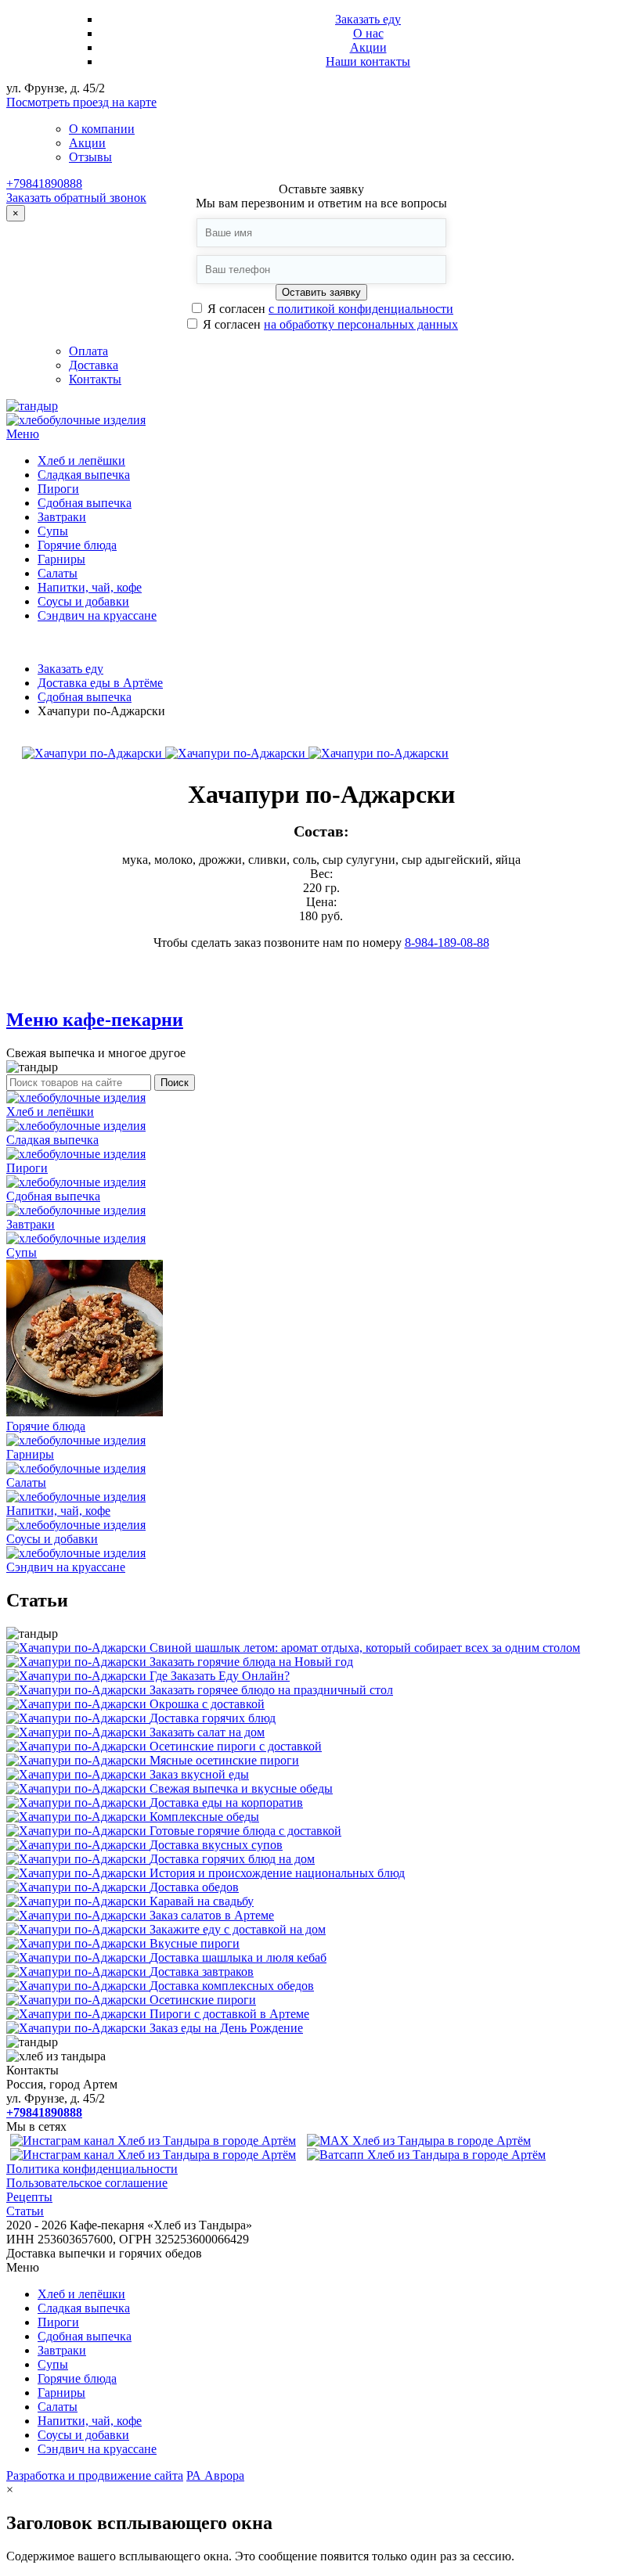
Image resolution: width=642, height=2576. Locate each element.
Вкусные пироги (195, 1943)
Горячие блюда (77, 545)
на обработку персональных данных (361, 324)
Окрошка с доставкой (207, 1704)
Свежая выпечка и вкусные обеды (241, 1788)
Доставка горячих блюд (213, 1718)
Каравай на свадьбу (202, 1901)
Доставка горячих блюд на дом (232, 1859)
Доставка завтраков (202, 1972)
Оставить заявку (321, 292)
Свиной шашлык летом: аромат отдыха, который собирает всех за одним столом (365, 1648)
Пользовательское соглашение (87, 2183)
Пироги (58, 489)
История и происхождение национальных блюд (277, 1873)
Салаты (58, 573)
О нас (368, 33)
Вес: (321, 874)
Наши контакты (368, 61)
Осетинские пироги (203, 2000)
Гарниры (61, 559)
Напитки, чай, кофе (90, 587)
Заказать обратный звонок (76, 198)
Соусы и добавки (83, 601)
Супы (53, 531)
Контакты (95, 379)
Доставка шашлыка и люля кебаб (238, 1957)
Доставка (94, 365)
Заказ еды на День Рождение (226, 2028)
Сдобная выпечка (85, 503)
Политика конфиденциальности (92, 2169)
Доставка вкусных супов (216, 1845)
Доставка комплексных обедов (232, 1986)
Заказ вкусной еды (199, 1774)
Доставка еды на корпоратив (226, 1802)
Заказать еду (368, 19)
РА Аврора (215, 2475)
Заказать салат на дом (207, 1732)
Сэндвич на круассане (97, 615)
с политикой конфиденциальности (361, 309)
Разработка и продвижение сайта (95, 2475)
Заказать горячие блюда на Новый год (251, 1662)
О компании (102, 129)
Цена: (321, 902)
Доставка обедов (194, 1887)
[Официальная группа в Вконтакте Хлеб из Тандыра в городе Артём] (153, 2155)
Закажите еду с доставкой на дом (238, 1929)
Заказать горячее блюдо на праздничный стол (271, 1690)
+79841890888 (44, 183)
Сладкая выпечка (84, 475)
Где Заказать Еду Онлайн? (220, 1676)
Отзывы (90, 157)
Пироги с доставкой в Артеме (229, 2014)
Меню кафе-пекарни (95, 1020)
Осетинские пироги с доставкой (236, 1746)
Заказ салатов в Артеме (212, 1915)
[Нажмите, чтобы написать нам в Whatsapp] (426, 2155)
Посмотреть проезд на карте (81, 102)
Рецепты (29, 2197)
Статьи (25, 2211)
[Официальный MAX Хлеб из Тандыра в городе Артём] (419, 2141)
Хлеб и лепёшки (81, 461)
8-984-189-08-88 (447, 943)
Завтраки (62, 517)
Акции (368, 47)
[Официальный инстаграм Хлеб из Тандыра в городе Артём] (153, 2141)
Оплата (88, 351)
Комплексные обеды (204, 1817)
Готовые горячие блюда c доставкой (245, 1831)
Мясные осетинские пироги (224, 1760)
